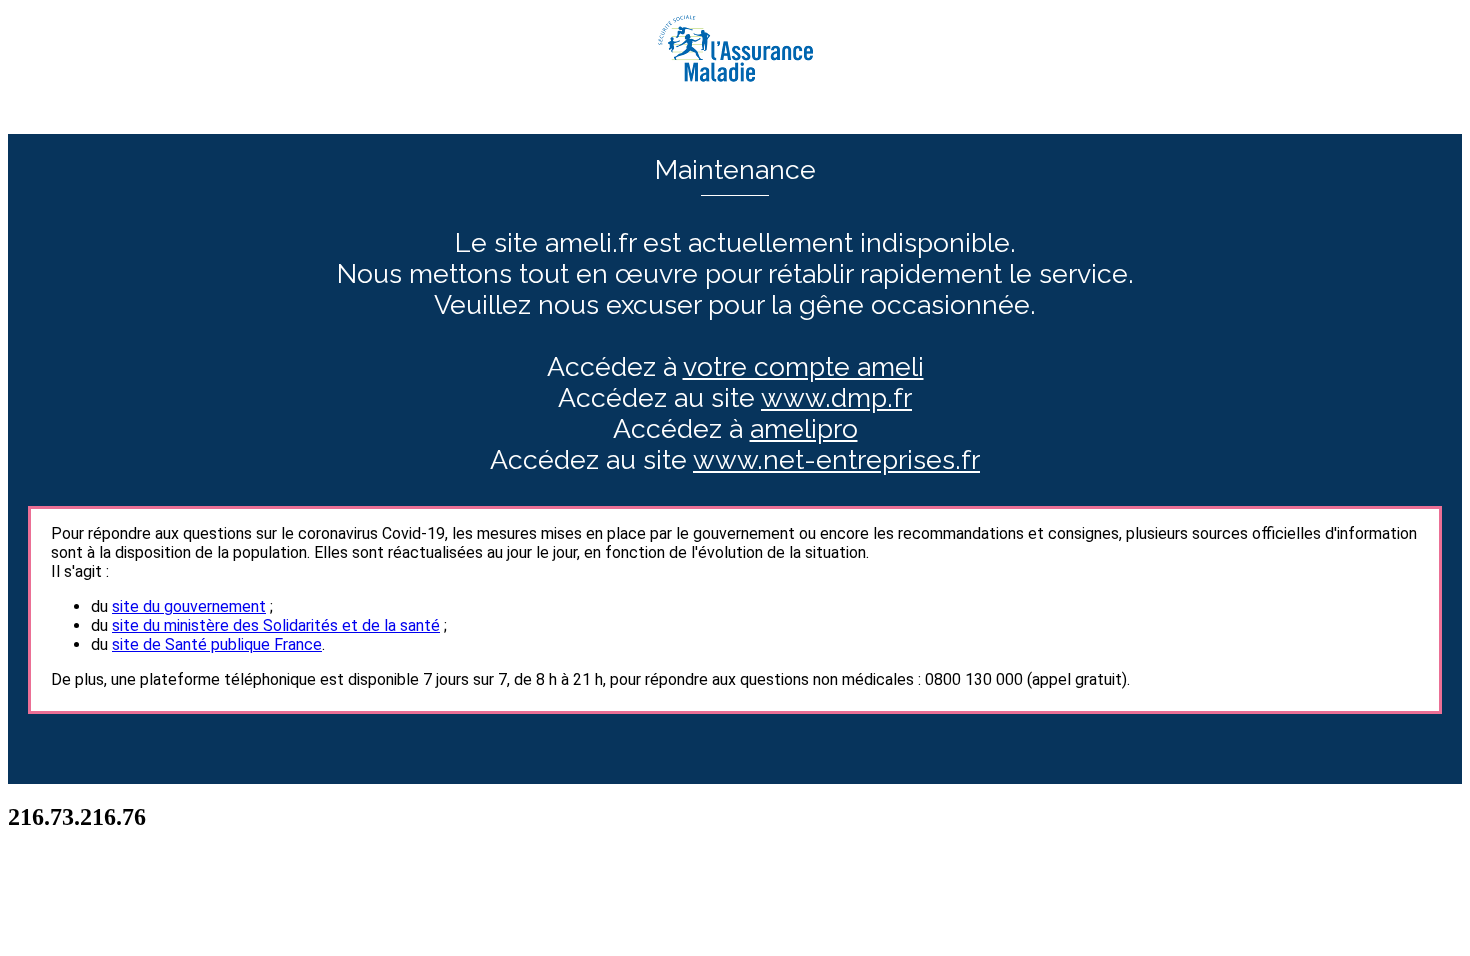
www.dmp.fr (836, 397)
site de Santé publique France (217, 644)
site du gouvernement (189, 606)
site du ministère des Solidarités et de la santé (276, 625)
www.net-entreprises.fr (836, 459)
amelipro (804, 428)
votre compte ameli (803, 366)
